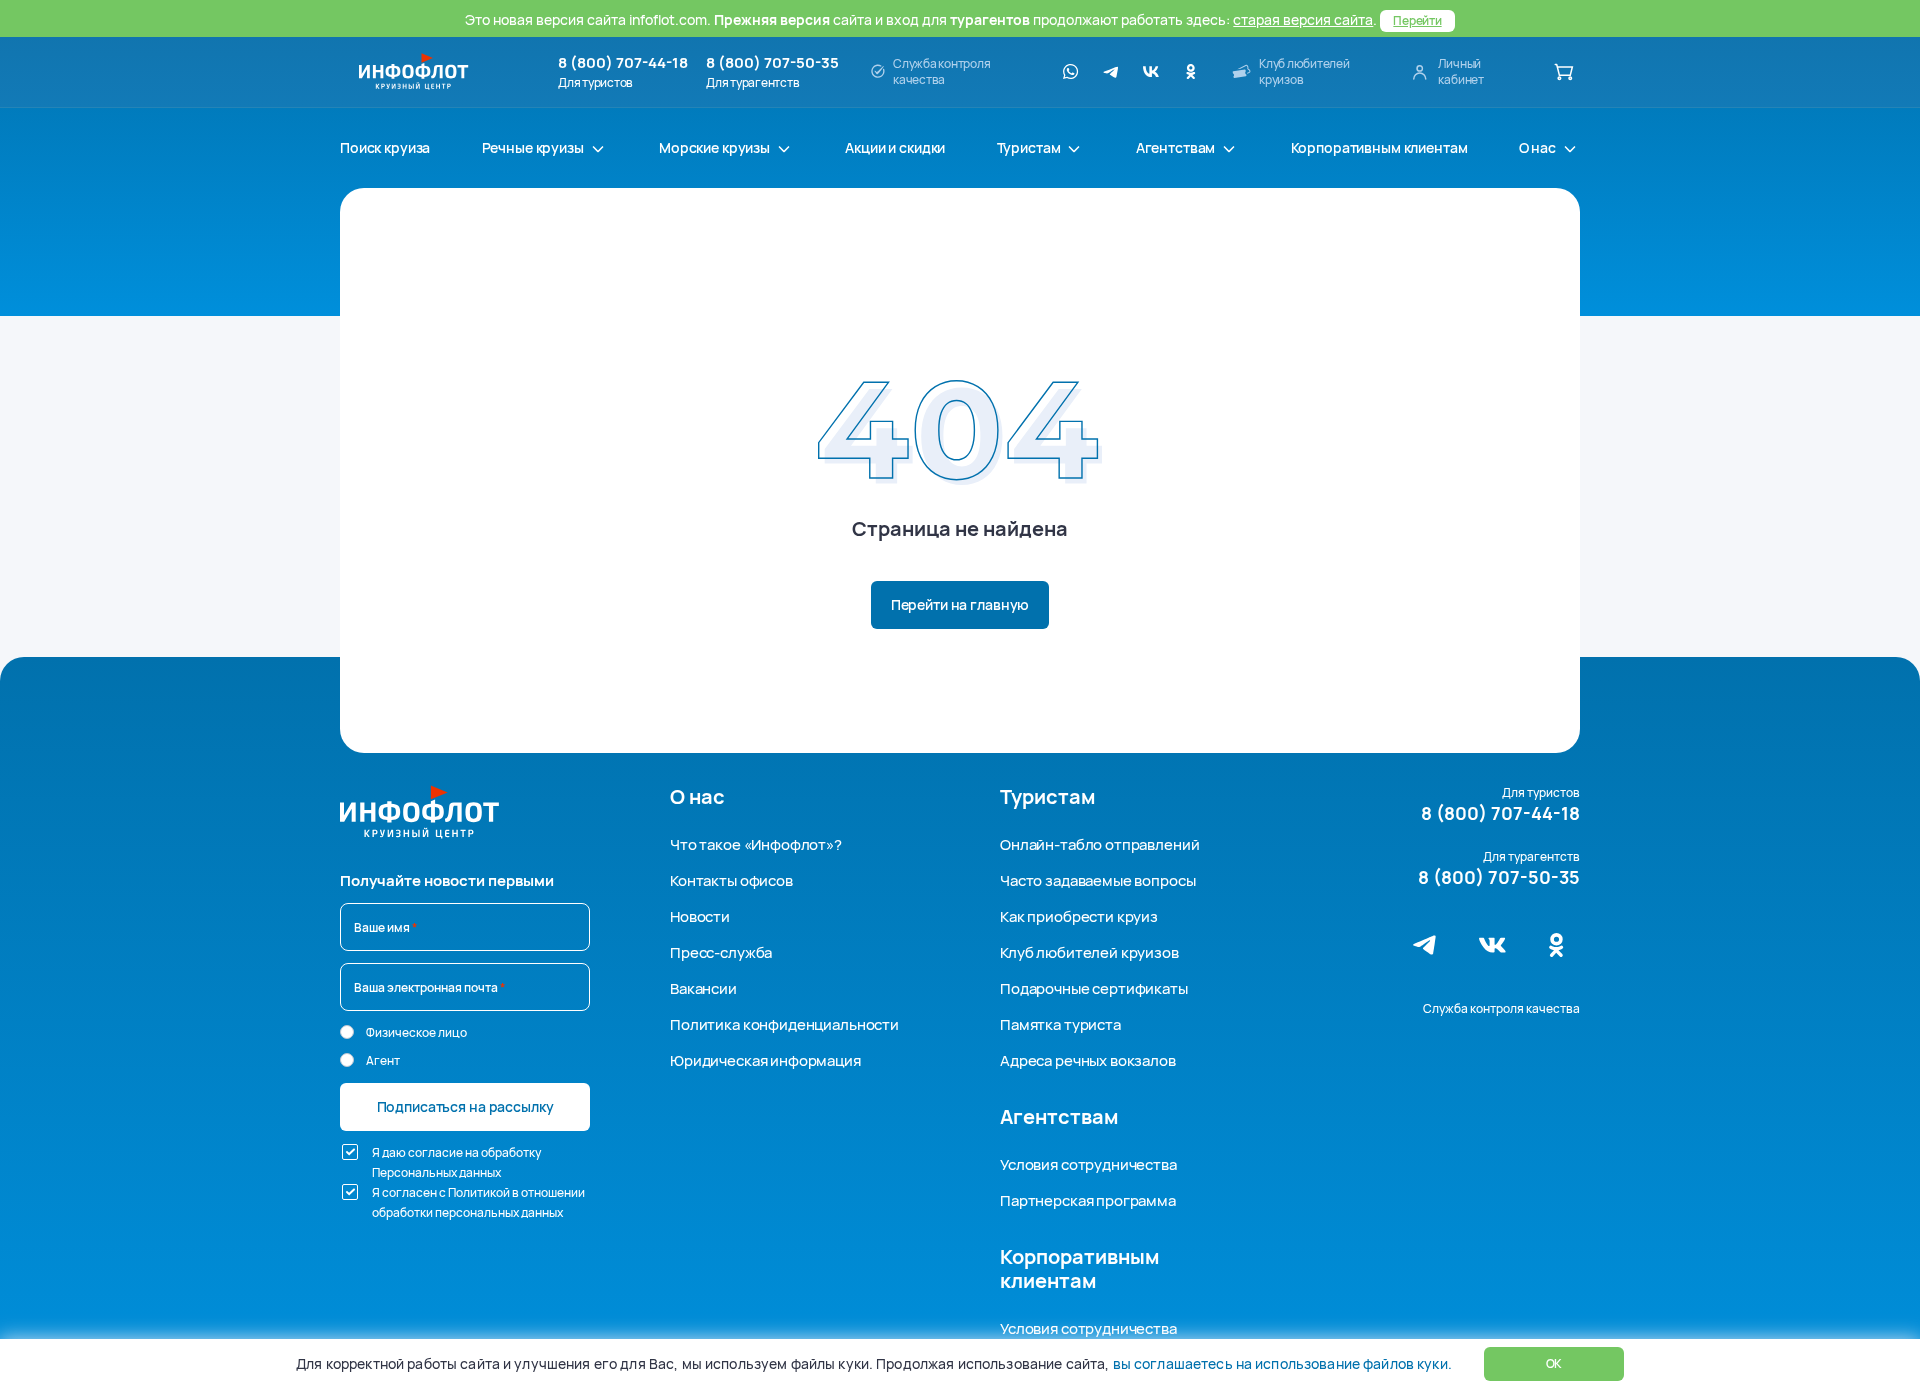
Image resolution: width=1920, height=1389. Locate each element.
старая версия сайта (1303, 19)
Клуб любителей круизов (1089, 952)
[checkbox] (350, 1152)
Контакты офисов (731, 880)
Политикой (479, 1192)
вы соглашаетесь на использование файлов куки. (1282, 1363)
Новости (700, 916)
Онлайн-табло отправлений (1099, 844)
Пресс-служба (721, 952)
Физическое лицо (416, 1032)
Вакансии (703, 988)
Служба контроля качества (1501, 1008)
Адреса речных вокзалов (1088, 1060)
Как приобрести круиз (1079, 916)
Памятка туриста (1060, 1024)
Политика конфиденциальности (784, 1024)
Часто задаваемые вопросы (1097, 880)
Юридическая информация (765, 1060)
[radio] (347, 1032)
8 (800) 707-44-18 (623, 63)
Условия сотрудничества (1088, 1164)
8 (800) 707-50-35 (772, 63)
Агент (383, 1060)
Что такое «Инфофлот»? (756, 844)
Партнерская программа (1088, 1200)
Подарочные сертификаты (1094, 988)
